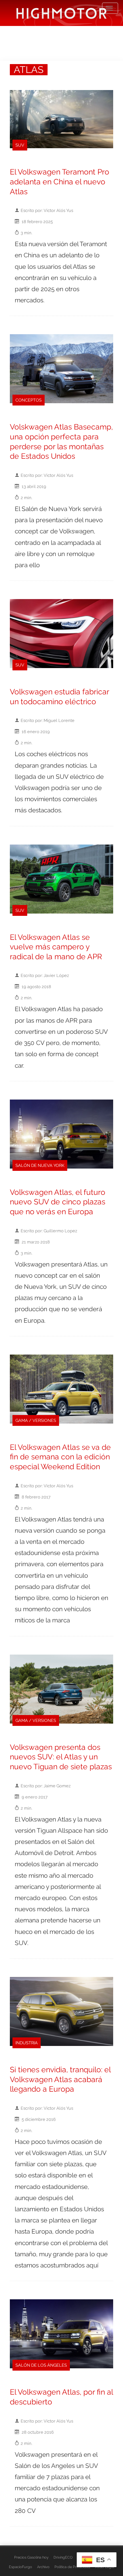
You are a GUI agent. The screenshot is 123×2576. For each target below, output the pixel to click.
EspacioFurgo (20, 2567)
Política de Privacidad (72, 2567)
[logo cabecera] (61, 13)
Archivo (43, 2567)
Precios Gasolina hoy (31, 2557)
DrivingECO (63, 2557)
